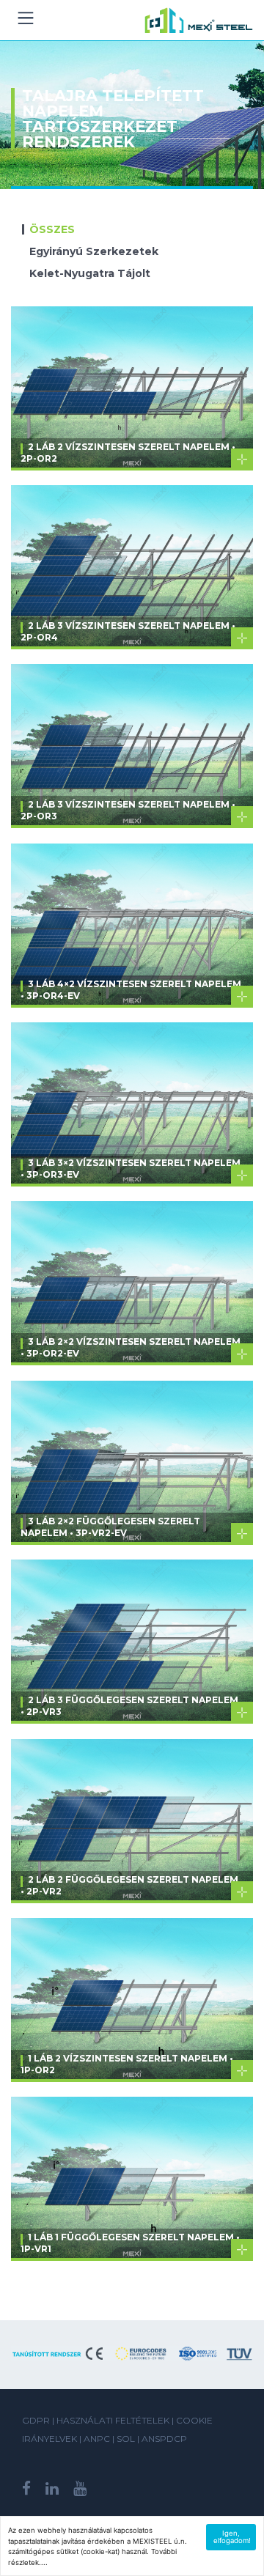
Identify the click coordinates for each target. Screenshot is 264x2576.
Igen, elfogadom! (232, 2537)
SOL (127, 2439)
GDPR (36, 2420)
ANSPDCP (164, 2439)
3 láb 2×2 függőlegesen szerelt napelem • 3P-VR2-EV (110, 1527)
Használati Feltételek (113, 2420)
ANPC (98, 2439)
